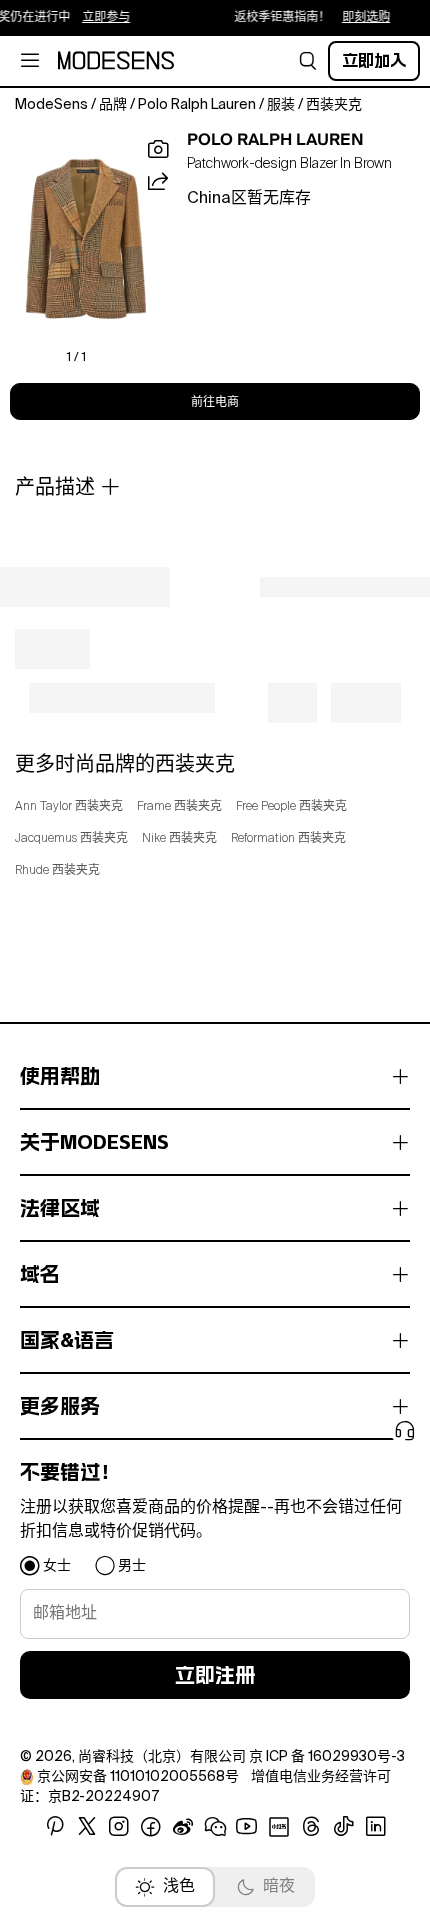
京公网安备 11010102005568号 (138, 1777)
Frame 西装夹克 (179, 807)
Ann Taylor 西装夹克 (69, 807)
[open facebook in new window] (151, 1827)
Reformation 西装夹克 (288, 839)
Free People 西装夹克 (291, 807)
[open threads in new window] (311, 1827)
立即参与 (97, 18)
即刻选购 (357, 18)
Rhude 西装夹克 (57, 871)
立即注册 (215, 1675)
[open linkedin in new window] (376, 1827)
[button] (308, 61)
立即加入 (374, 60)
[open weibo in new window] (183, 1827)
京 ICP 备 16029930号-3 (327, 1757)
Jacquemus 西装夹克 (71, 839)
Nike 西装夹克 (179, 839)
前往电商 (215, 402)
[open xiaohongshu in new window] (279, 1827)
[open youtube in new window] (247, 1827)
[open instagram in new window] (119, 1827)
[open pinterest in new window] (55, 1827)
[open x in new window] (87, 1827)
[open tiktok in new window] (344, 1827)
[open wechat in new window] (215, 1827)
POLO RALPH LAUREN (275, 140)
